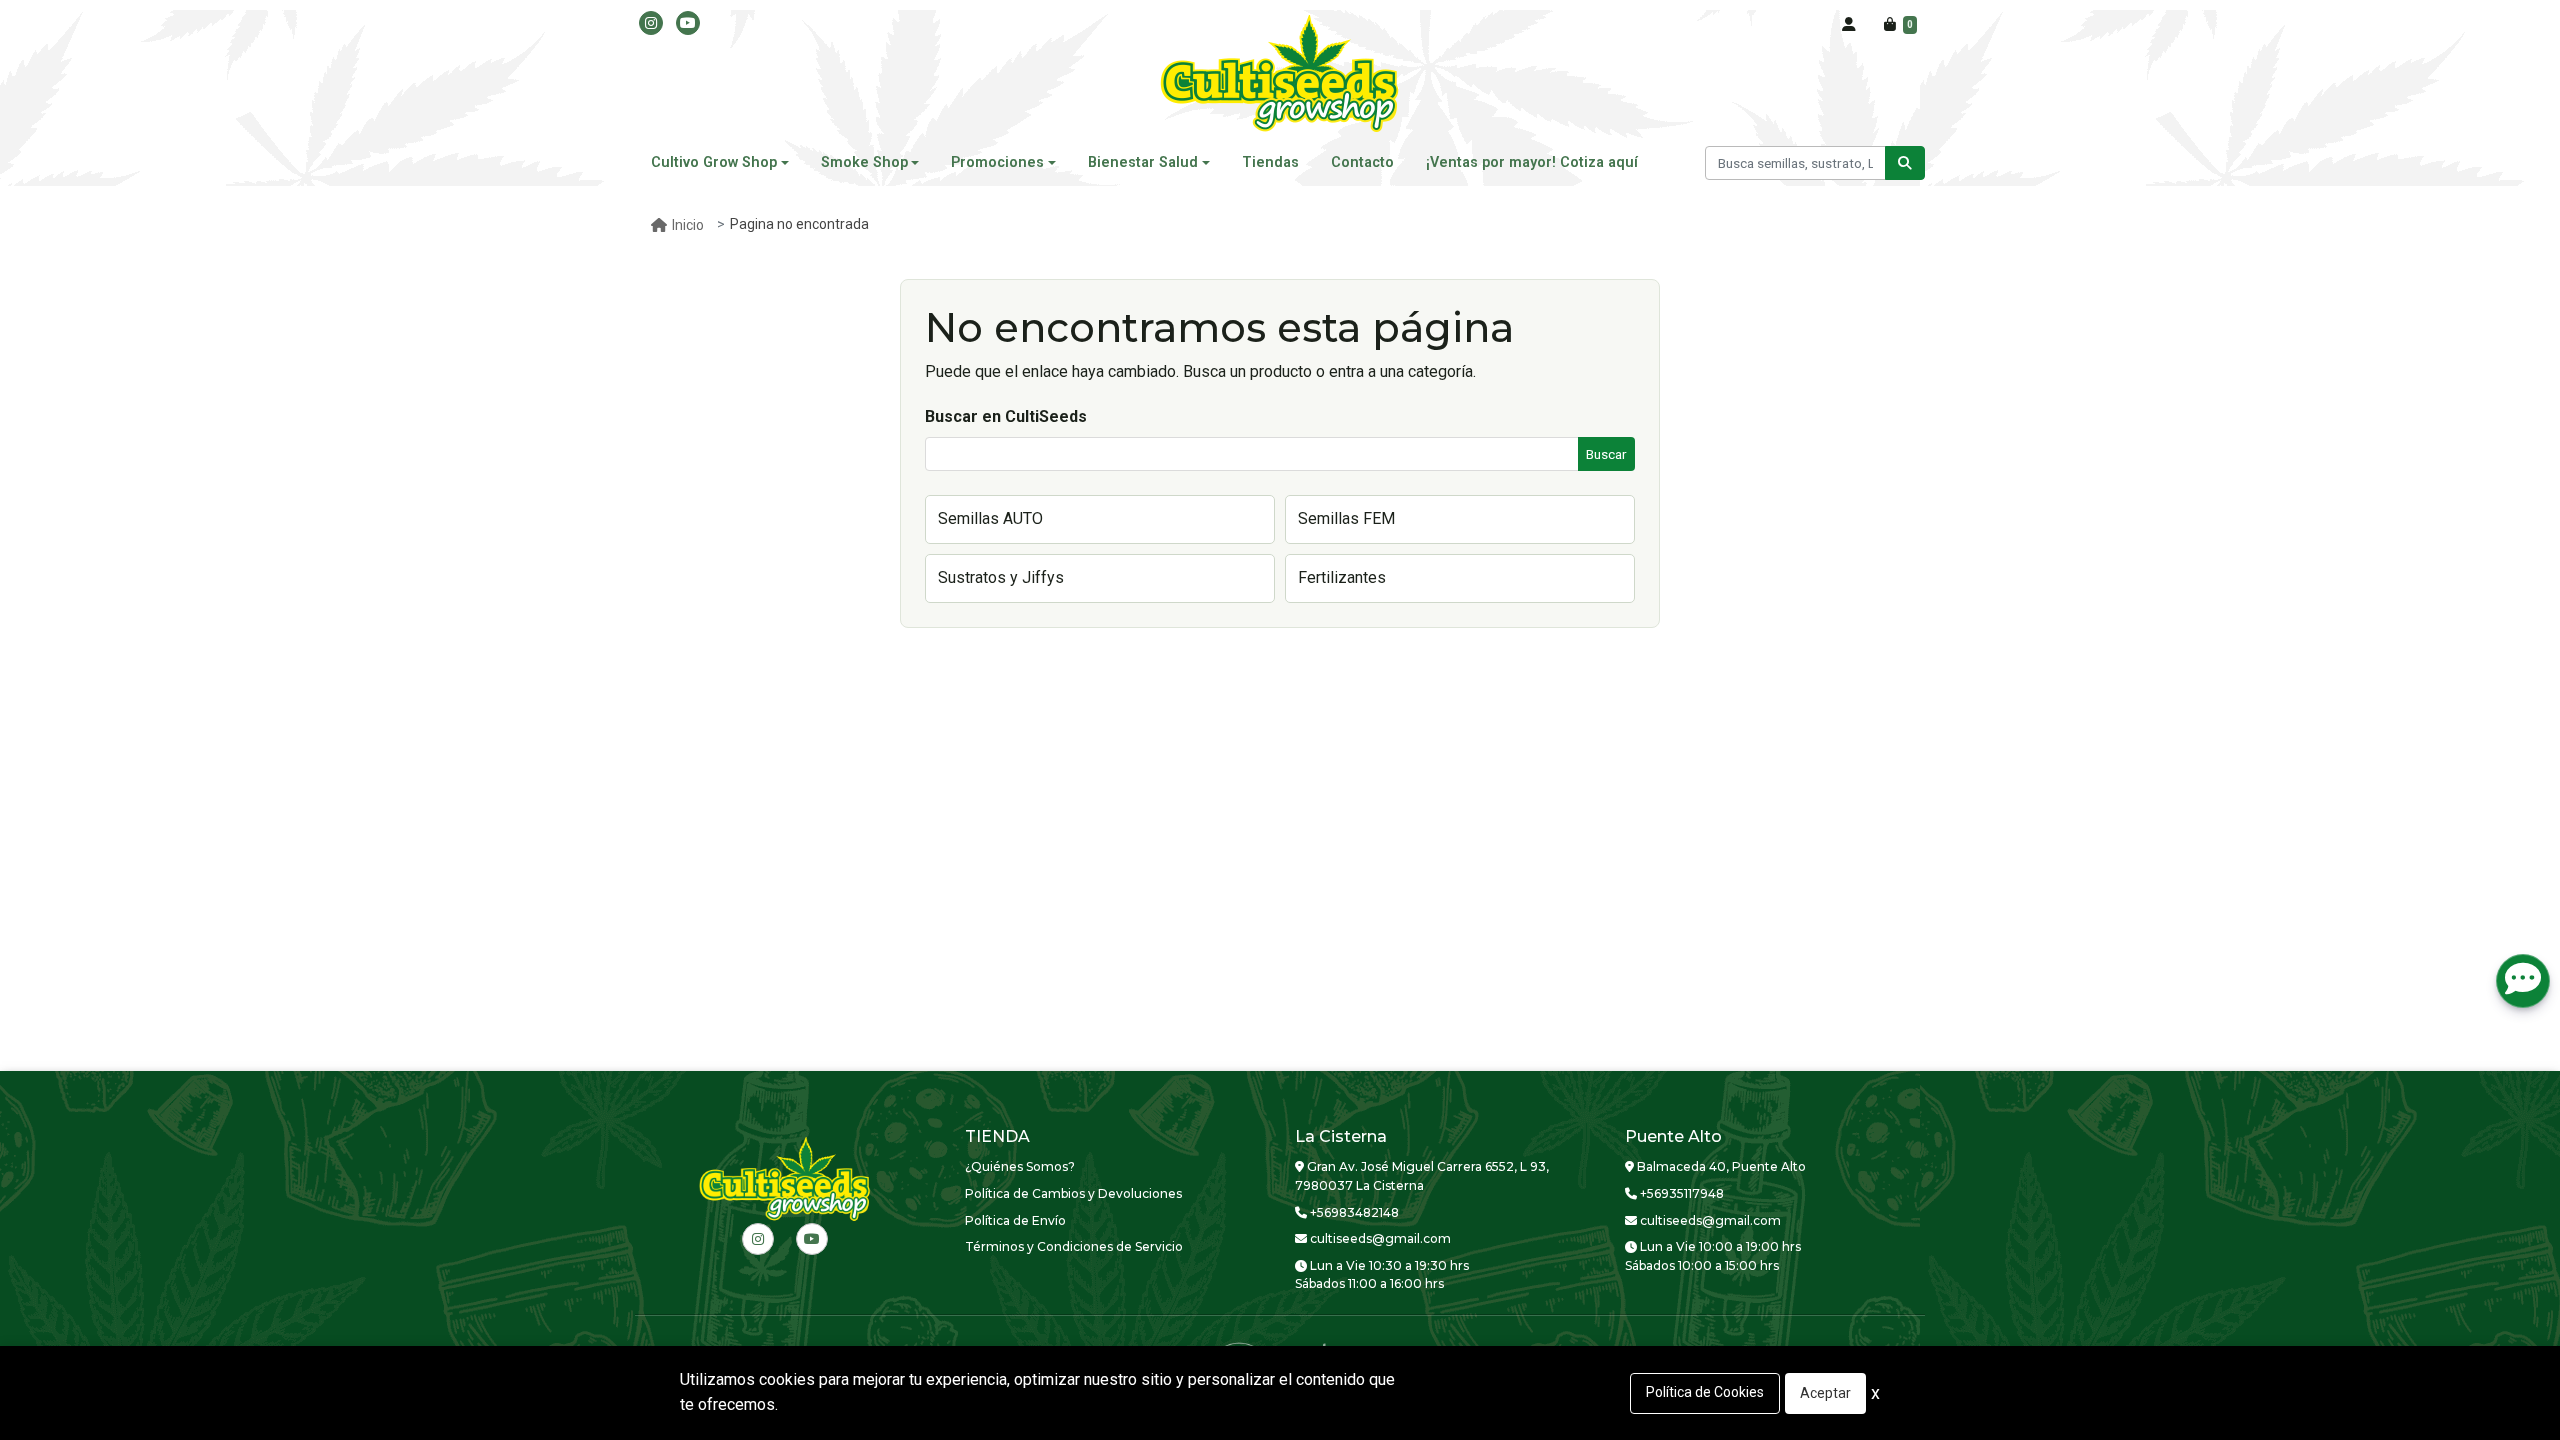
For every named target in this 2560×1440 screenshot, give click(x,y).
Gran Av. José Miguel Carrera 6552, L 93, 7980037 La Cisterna (1422, 1176)
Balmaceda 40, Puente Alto (1720, 1166)
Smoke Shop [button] (864, 162)
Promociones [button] (997, 162)
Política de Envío (1015, 1220)
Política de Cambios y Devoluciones (1073, 1193)
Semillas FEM (1346, 518)
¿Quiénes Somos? (1020, 1166)
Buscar (1606, 454)
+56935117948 (1680, 1193)
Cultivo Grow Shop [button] (714, 162)
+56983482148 (1353, 1212)
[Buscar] (1905, 163)
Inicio (688, 225)
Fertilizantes (1342, 577)
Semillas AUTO (990, 518)
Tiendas (1270, 162)
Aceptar (1825, 1393)
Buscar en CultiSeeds (1006, 416)
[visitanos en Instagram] (651, 23)
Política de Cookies (1705, 1392)
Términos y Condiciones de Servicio (1074, 1246)
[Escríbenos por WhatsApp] (2523, 981)
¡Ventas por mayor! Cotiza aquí (1532, 162)
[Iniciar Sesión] (1849, 25)
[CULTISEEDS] (1280, 75)
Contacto (1362, 162)
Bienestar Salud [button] (1143, 162)
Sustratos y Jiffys (1001, 577)
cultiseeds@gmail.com (1379, 1238)
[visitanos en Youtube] (688, 23)
